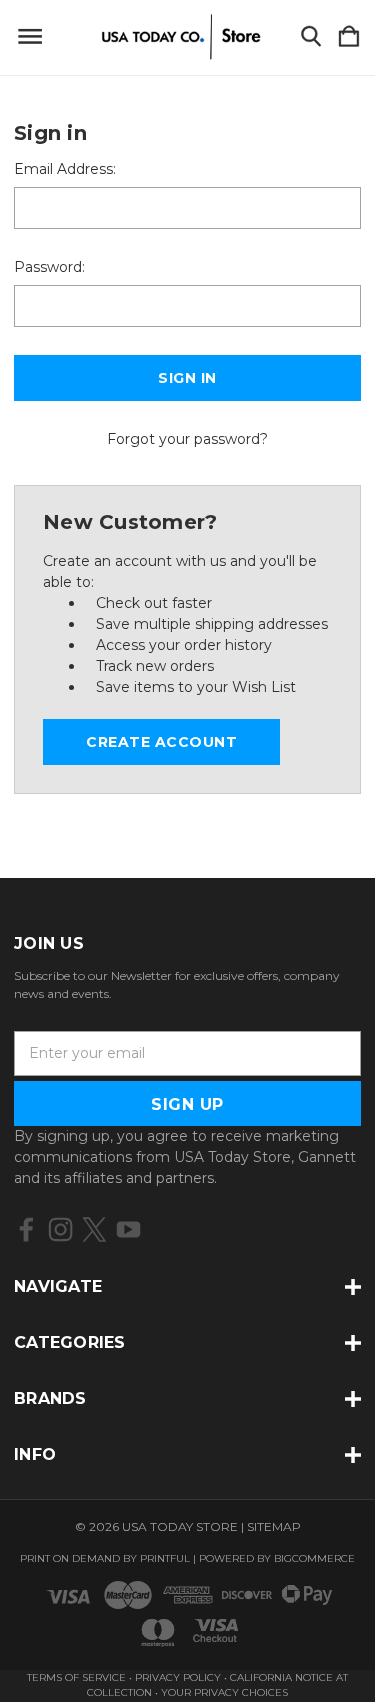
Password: (49, 267)
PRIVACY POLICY (179, 1677)
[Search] (311, 37)
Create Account (161, 742)
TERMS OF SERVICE (76, 1677)
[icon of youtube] (128, 1229)
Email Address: (65, 169)
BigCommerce (314, 1558)
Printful (165, 1558)
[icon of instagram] (60, 1229)
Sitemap (274, 1526)
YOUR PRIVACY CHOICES (224, 1692)
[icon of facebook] (26, 1229)
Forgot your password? (187, 439)
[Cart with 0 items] (349, 37)
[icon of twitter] (94, 1229)
